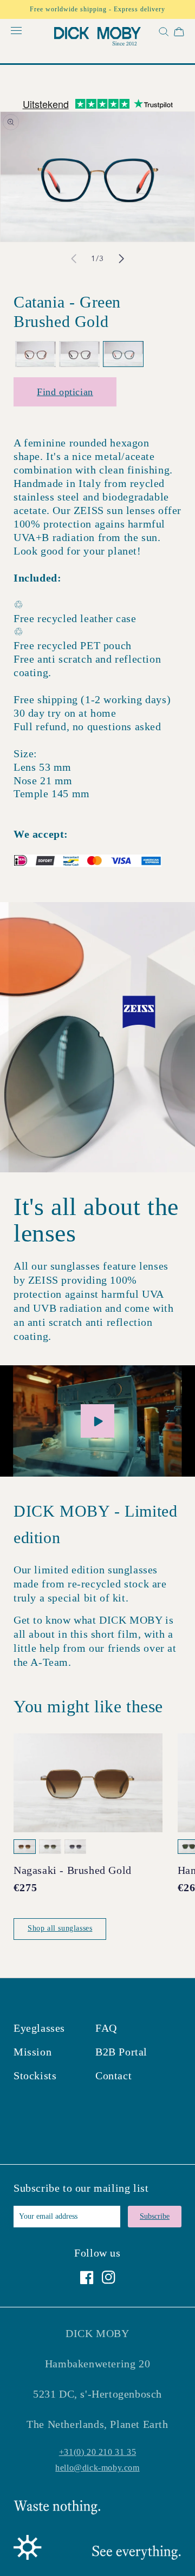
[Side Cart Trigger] (179, 34)
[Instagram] (109, 2277)
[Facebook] (87, 2277)
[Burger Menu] (16, 31)
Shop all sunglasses (60, 1928)
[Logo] (97, 38)
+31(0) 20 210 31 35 (97, 2452)
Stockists (35, 2076)
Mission (32, 2052)
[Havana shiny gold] (35, 354)
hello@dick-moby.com (97, 2468)
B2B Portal (121, 2052)
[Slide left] (74, 259)
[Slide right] (121, 259)
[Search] (162, 34)
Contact (113, 2076)
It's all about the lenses (96, 1220)
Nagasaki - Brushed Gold (73, 1870)
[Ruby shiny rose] (79, 354)
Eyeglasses (39, 2028)
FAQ (106, 2028)
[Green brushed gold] (123, 354)
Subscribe (155, 2216)
